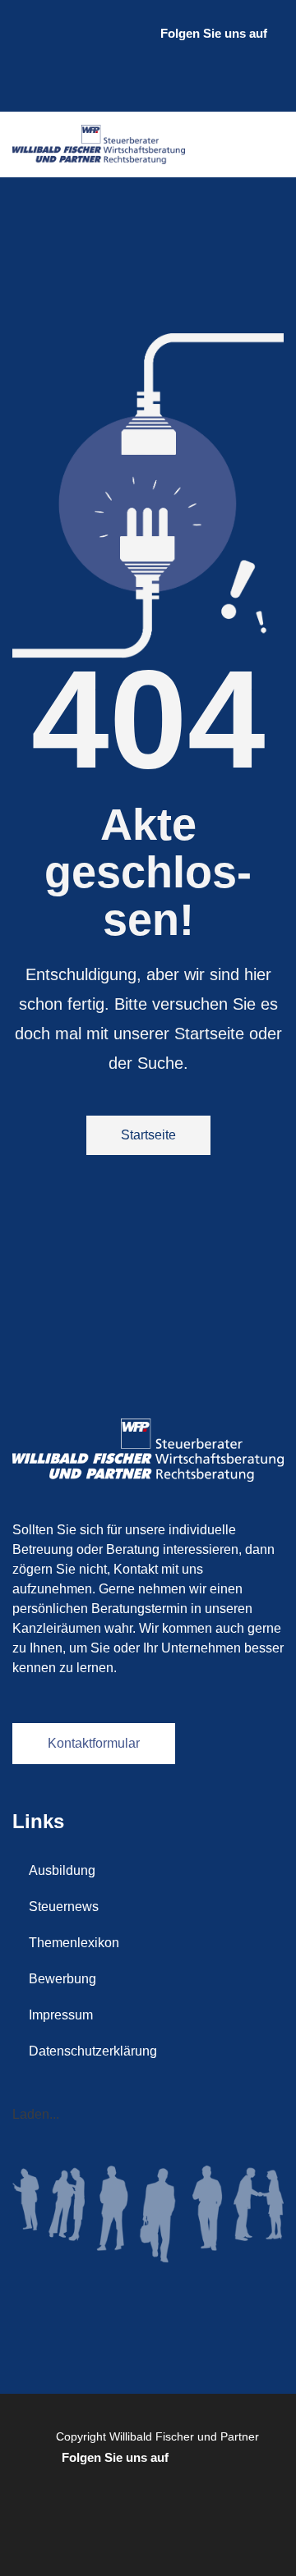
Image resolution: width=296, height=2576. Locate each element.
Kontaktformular (94, 1743)
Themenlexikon (74, 1943)
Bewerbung (62, 1979)
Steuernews (64, 1907)
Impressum (61, 2015)
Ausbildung (62, 1870)
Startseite (148, 1135)
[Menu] (267, 144)
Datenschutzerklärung (93, 2051)
